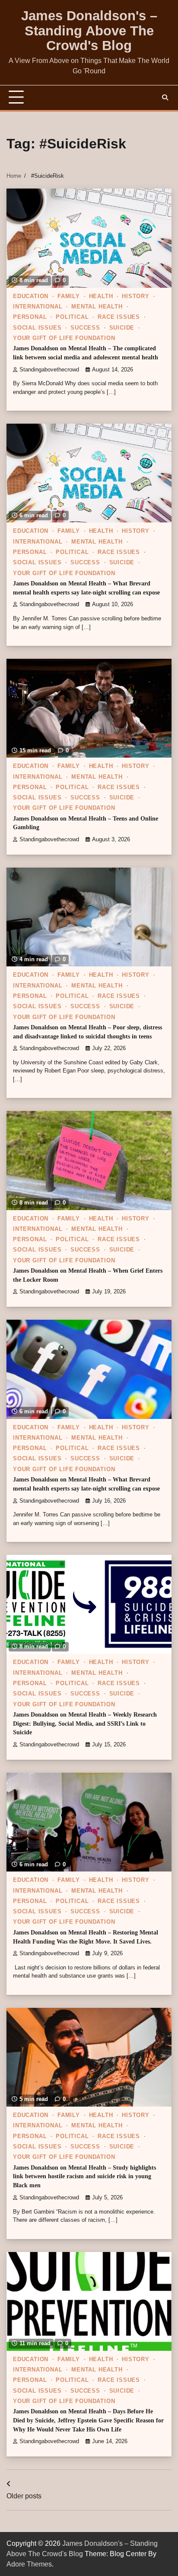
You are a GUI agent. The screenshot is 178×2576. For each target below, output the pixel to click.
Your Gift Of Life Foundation (64, 338)
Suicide (122, 328)
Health (101, 296)
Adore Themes (29, 2564)
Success (85, 328)
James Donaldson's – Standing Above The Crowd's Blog (89, 31)
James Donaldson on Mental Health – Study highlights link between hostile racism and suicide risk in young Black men (84, 2177)
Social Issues (37, 328)
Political (72, 317)
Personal (30, 317)
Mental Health (97, 307)
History (136, 296)
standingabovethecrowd (49, 370)
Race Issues (119, 317)
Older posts (24, 2496)
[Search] (165, 98)
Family (69, 296)
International (38, 307)
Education (31, 296)
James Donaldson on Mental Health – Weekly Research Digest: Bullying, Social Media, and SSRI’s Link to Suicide (85, 1724)
